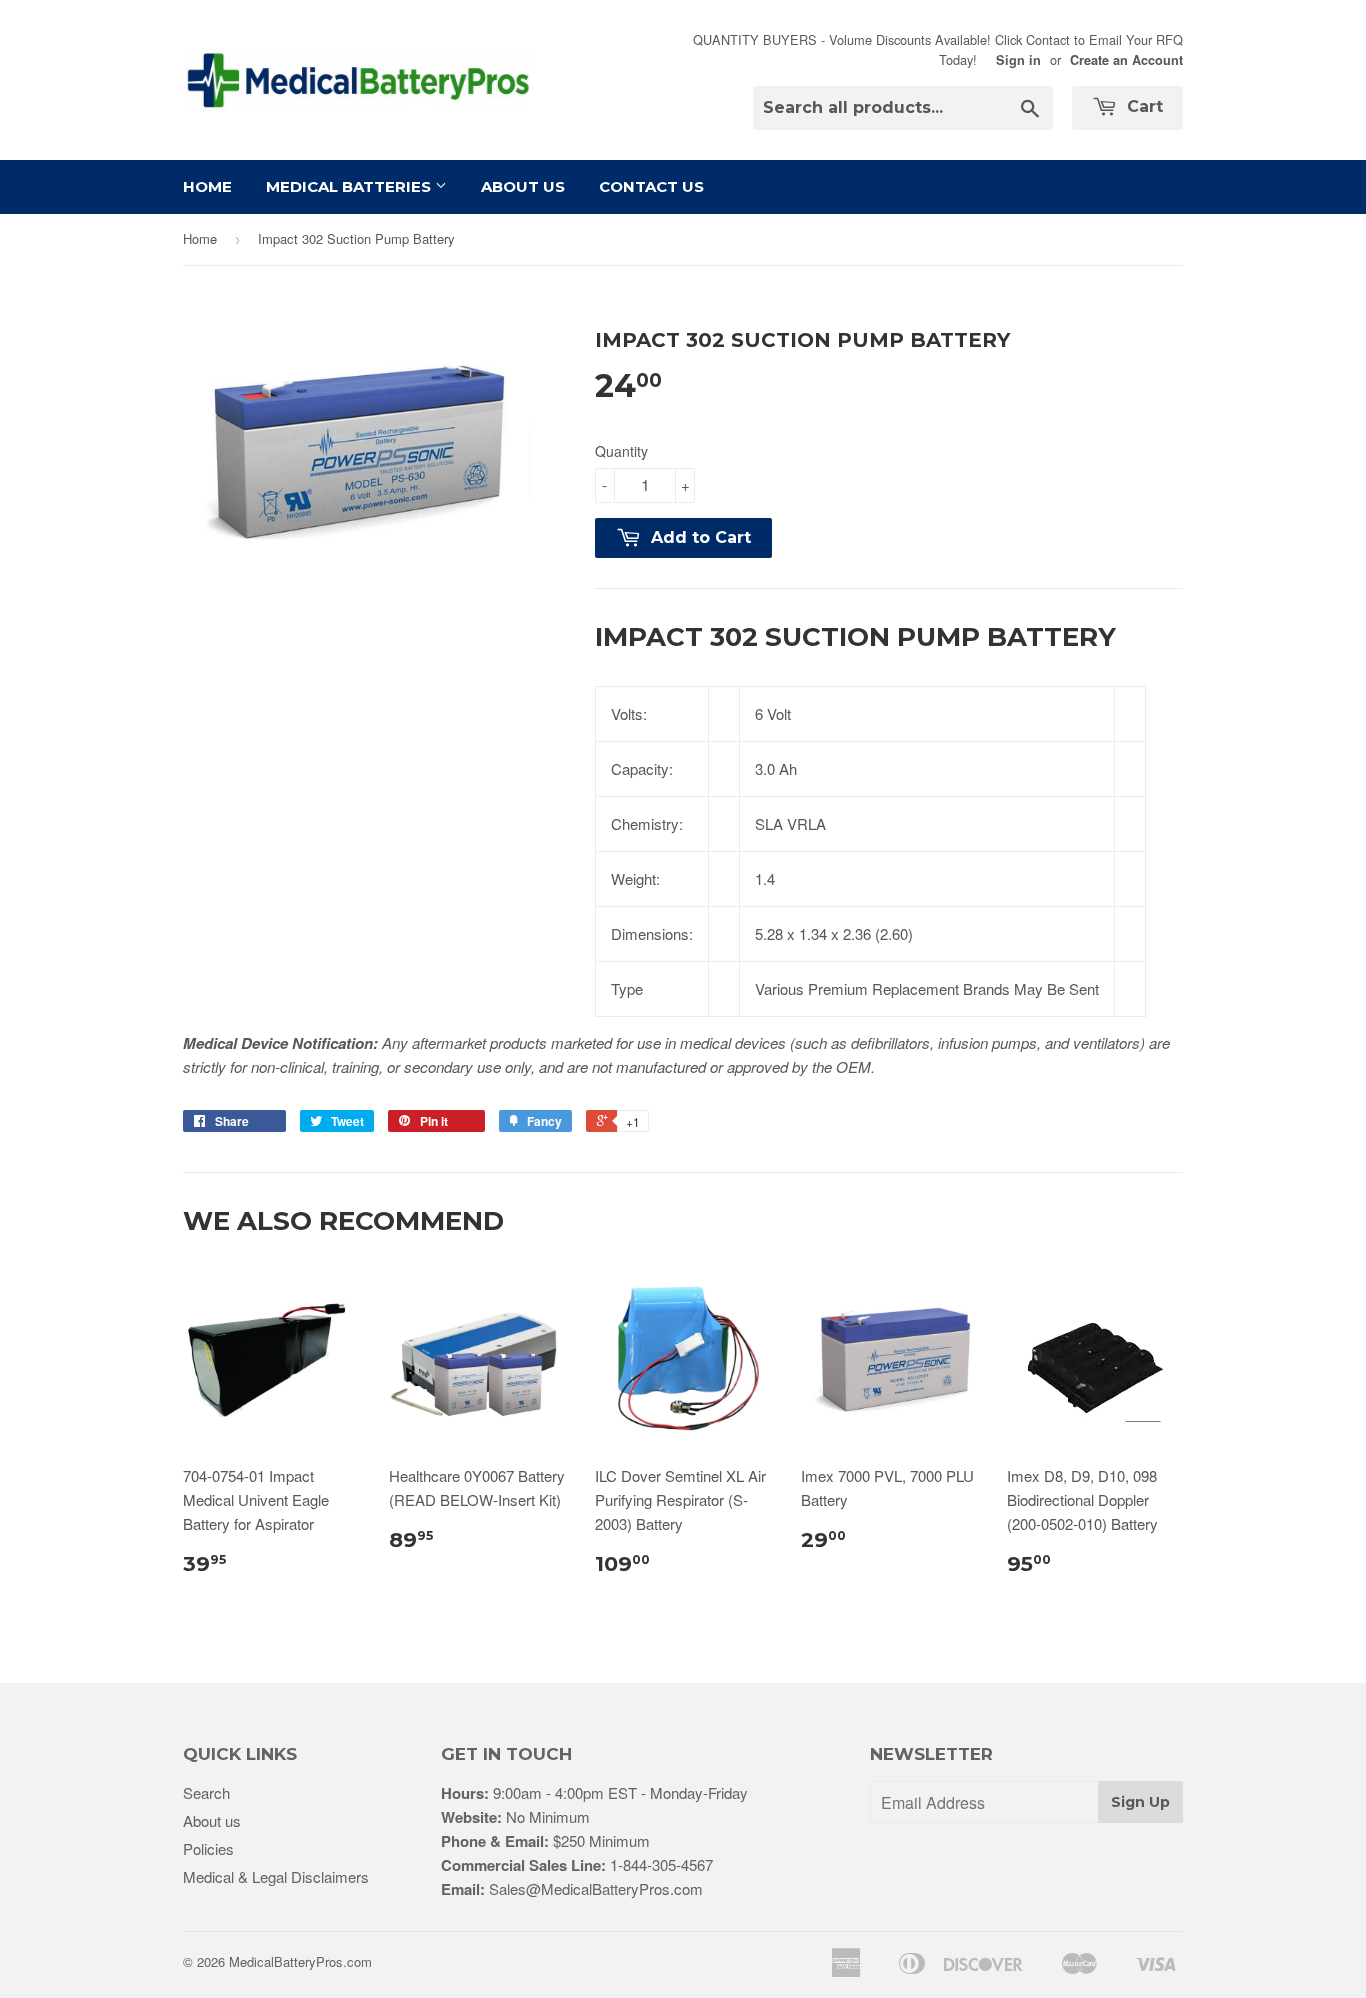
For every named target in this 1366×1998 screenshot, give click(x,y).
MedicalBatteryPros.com (300, 1961)
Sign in (1018, 60)
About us (212, 1820)
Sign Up (1140, 1802)
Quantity (621, 451)
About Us (523, 186)
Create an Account (1126, 60)
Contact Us (651, 186)
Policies (208, 1848)
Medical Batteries (350, 186)
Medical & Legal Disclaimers (276, 1876)
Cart (1142, 106)
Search (206, 1792)
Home (207, 186)
